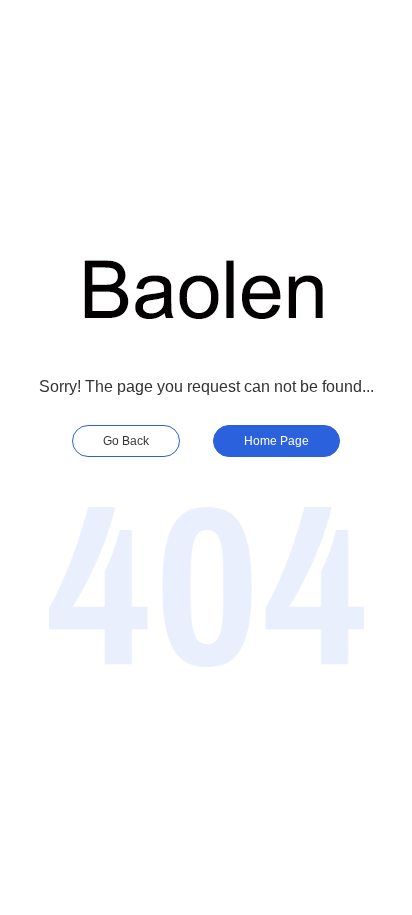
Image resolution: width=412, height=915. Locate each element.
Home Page (276, 441)
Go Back (126, 441)
